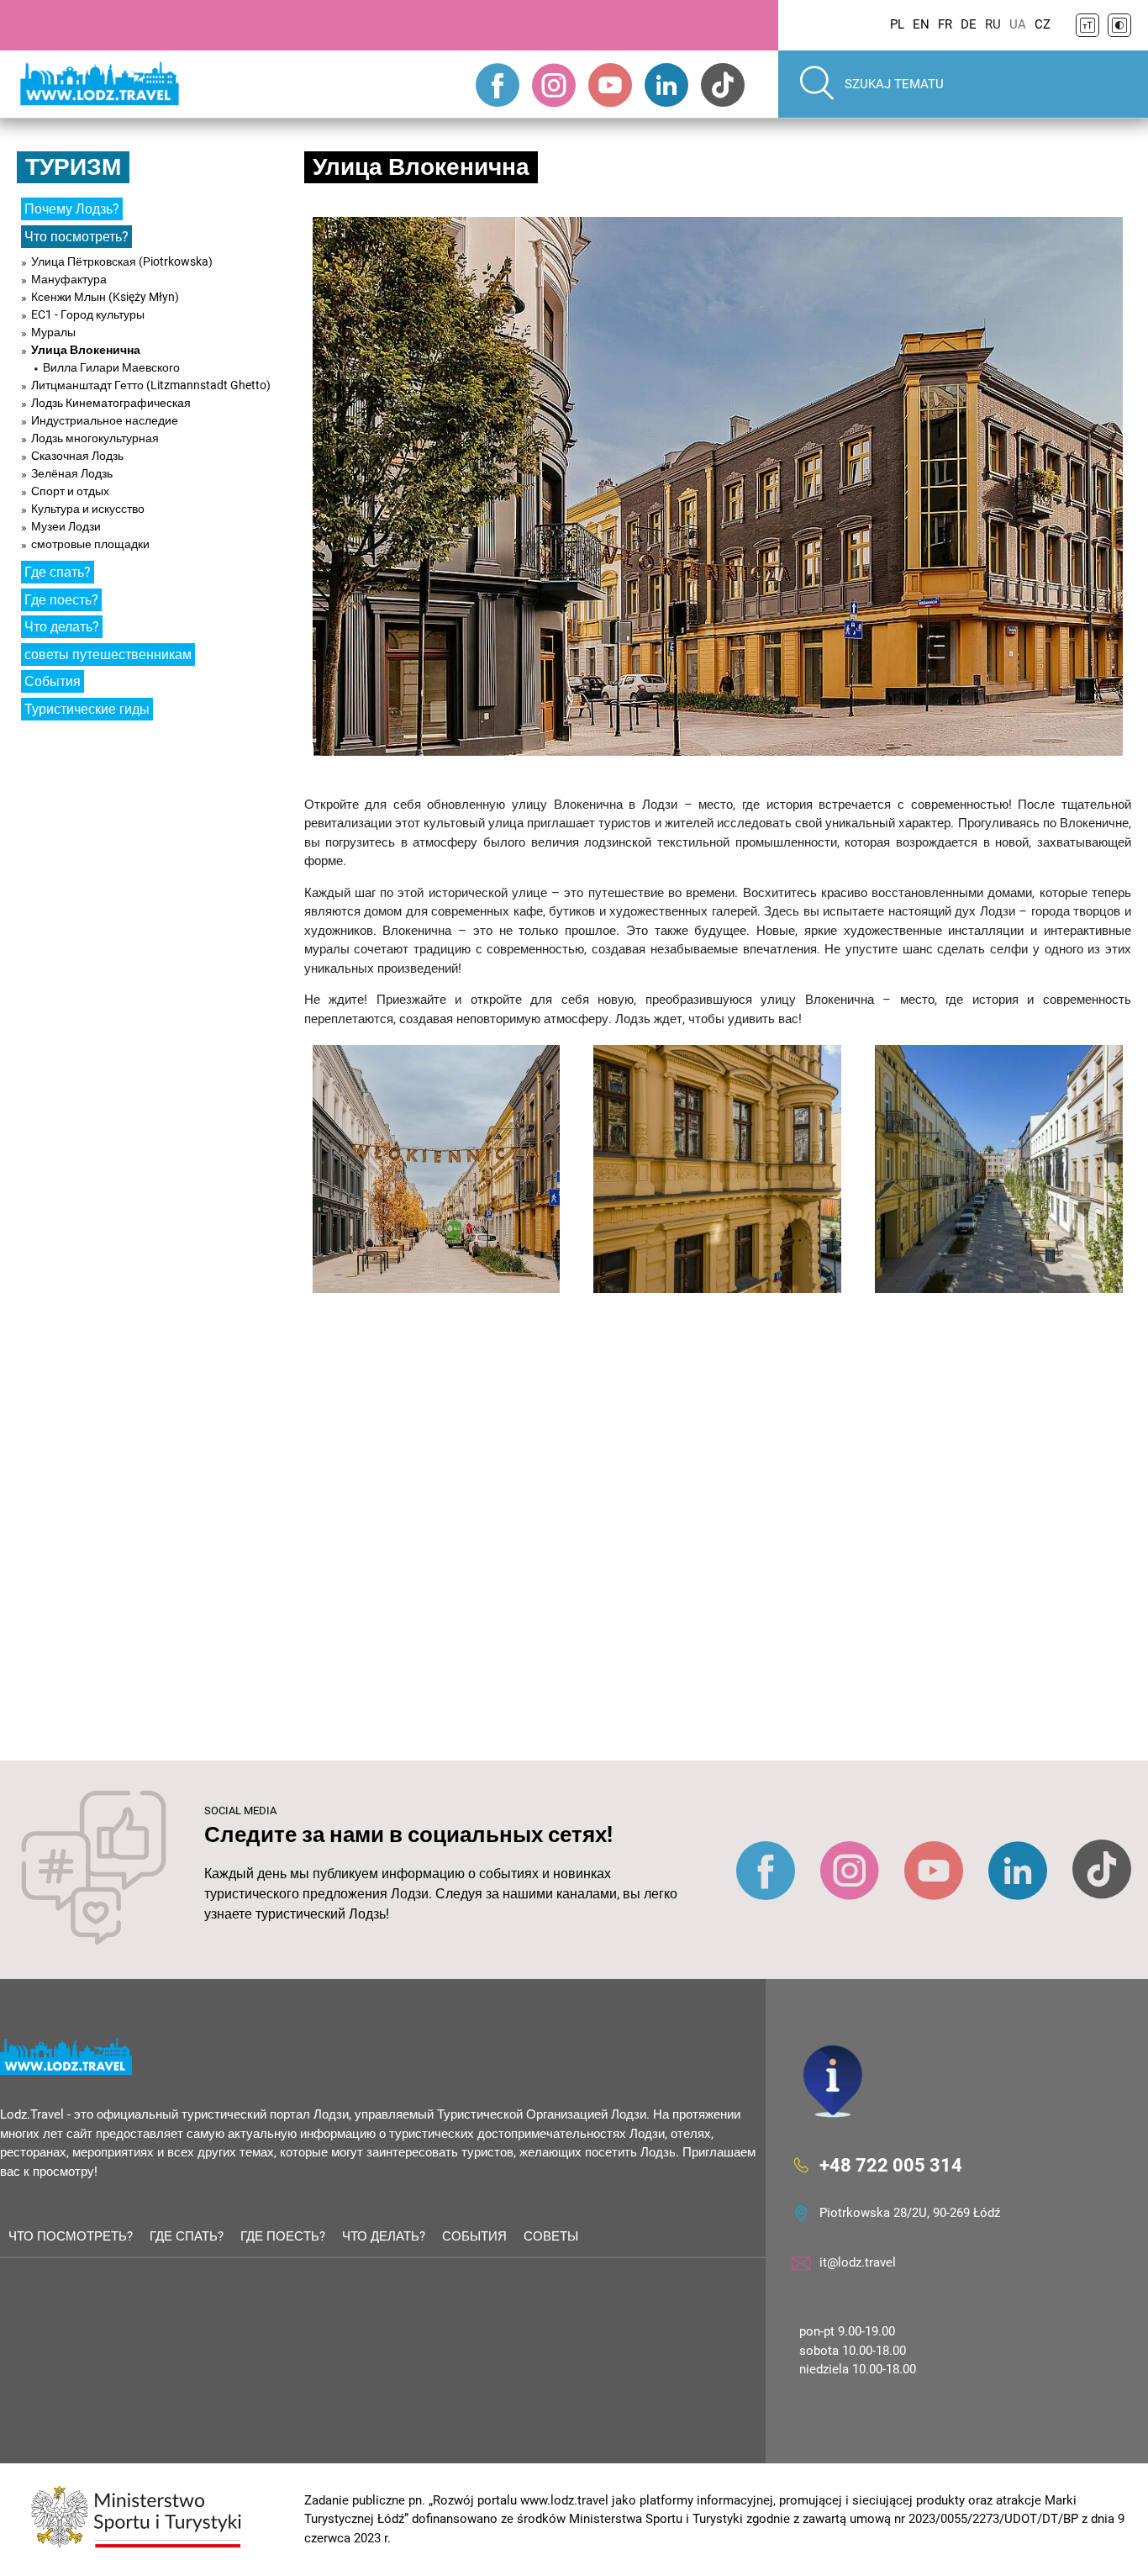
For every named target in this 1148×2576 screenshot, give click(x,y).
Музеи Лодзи (66, 526)
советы (551, 2236)
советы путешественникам (108, 655)
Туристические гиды (87, 709)
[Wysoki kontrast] (1119, 25)
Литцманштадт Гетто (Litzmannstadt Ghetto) (151, 385)
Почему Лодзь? (72, 209)
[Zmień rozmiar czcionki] (1087, 25)
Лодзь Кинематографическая (111, 403)
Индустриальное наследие (105, 420)
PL (897, 24)
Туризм (73, 167)
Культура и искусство (88, 509)
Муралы (53, 332)
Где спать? (58, 572)
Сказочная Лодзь (77, 456)
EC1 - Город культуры (88, 314)
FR (945, 24)
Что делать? (62, 627)
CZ (1043, 24)
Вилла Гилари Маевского (111, 367)
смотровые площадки (90, 544)
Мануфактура (69, 279)
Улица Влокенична (86, 350)
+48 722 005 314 (891, 2164)
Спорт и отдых (70, 491)
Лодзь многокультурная (95, 438)
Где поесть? (61, 600)
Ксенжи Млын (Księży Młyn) (105, 297)
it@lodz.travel (858, 2262)
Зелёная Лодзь (72, 473)
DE (969, 24)
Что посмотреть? (76, 237)
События (53, 681)
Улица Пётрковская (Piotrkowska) (122, 261)
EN (921, 24)
